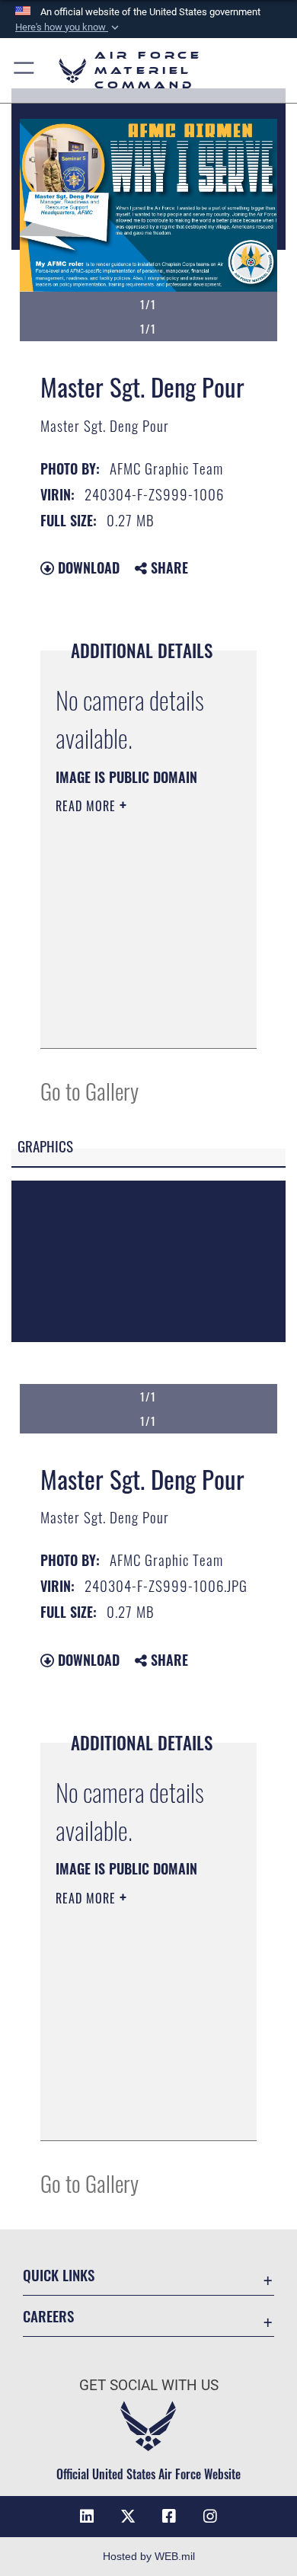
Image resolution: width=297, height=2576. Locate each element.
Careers (48, 2316)
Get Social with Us (149, 2385)
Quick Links (59, 2275)
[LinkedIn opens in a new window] (87, 2517)
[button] (69, 27)
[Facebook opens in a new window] (169, 2517)
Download (87, 567)
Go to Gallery (89, 1090)
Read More (88, 806)
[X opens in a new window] (128, 2517)
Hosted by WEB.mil (149, 2556)
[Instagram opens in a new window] (210, 2517)
